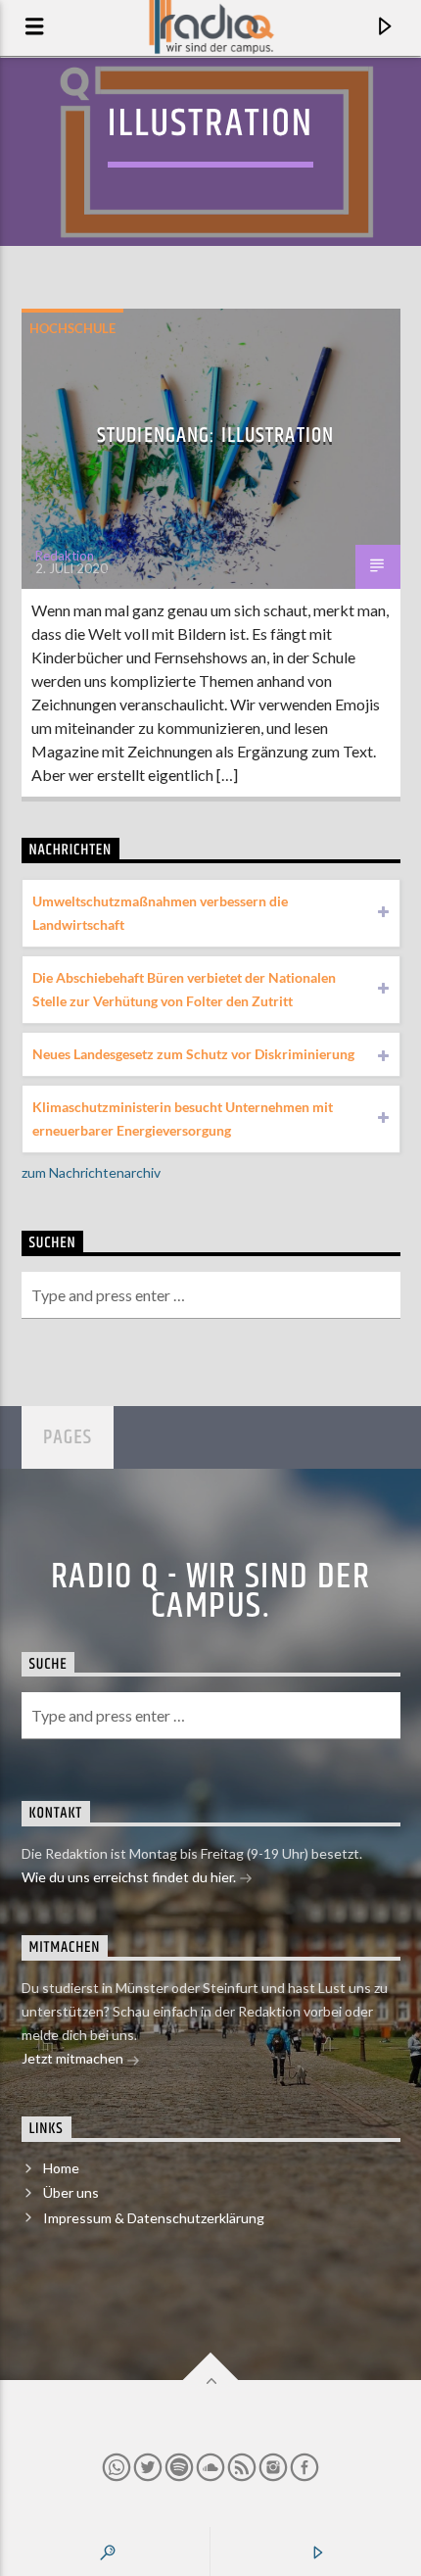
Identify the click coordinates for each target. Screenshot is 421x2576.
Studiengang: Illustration (215, 436)
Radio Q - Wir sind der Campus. (211, 1592)
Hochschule (72, 328)
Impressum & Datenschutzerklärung (154, 2218)
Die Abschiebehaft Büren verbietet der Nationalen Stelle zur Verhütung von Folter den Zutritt (184, 989)
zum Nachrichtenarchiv (91, 1172)
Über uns (71, 2192)
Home (61, 2168)
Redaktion (65, 556)
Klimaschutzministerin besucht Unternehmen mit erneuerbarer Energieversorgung (183, 1118)
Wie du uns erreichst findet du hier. (130, 1877)
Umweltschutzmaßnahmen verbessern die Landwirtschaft (160, 913)
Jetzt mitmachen (74, 2058)
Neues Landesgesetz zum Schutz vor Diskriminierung (193, 1054)
